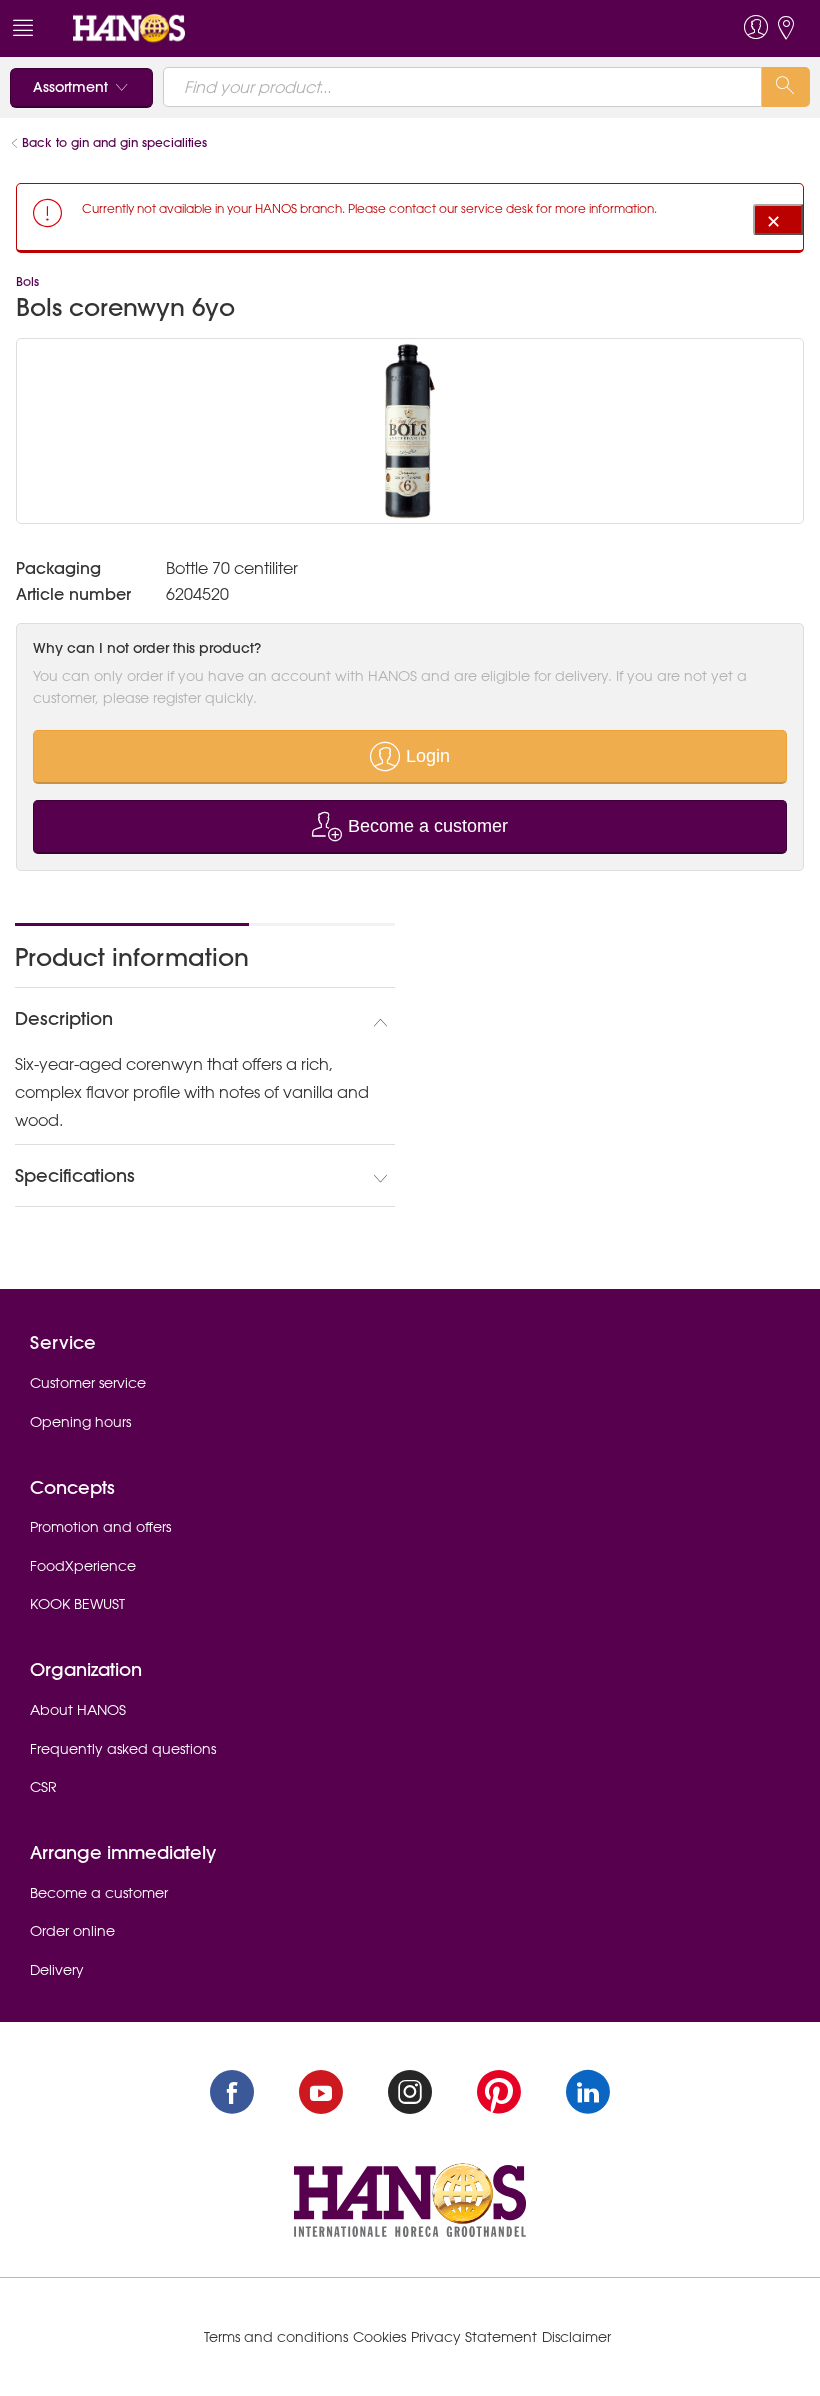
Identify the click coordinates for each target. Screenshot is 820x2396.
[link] (129, 27)
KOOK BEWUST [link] (77, 1604)
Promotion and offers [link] (100, 1527)
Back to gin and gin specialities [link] (116, 142)
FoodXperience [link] (83, 1566)
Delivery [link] (57, 1970)
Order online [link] (72, 1931)
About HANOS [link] (78, 1710)
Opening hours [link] (80, 1422)
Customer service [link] (88, 1383)
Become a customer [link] (99, 1893)
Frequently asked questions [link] (123, 1749)
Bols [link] (27, 281)
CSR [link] (43, 1787)
